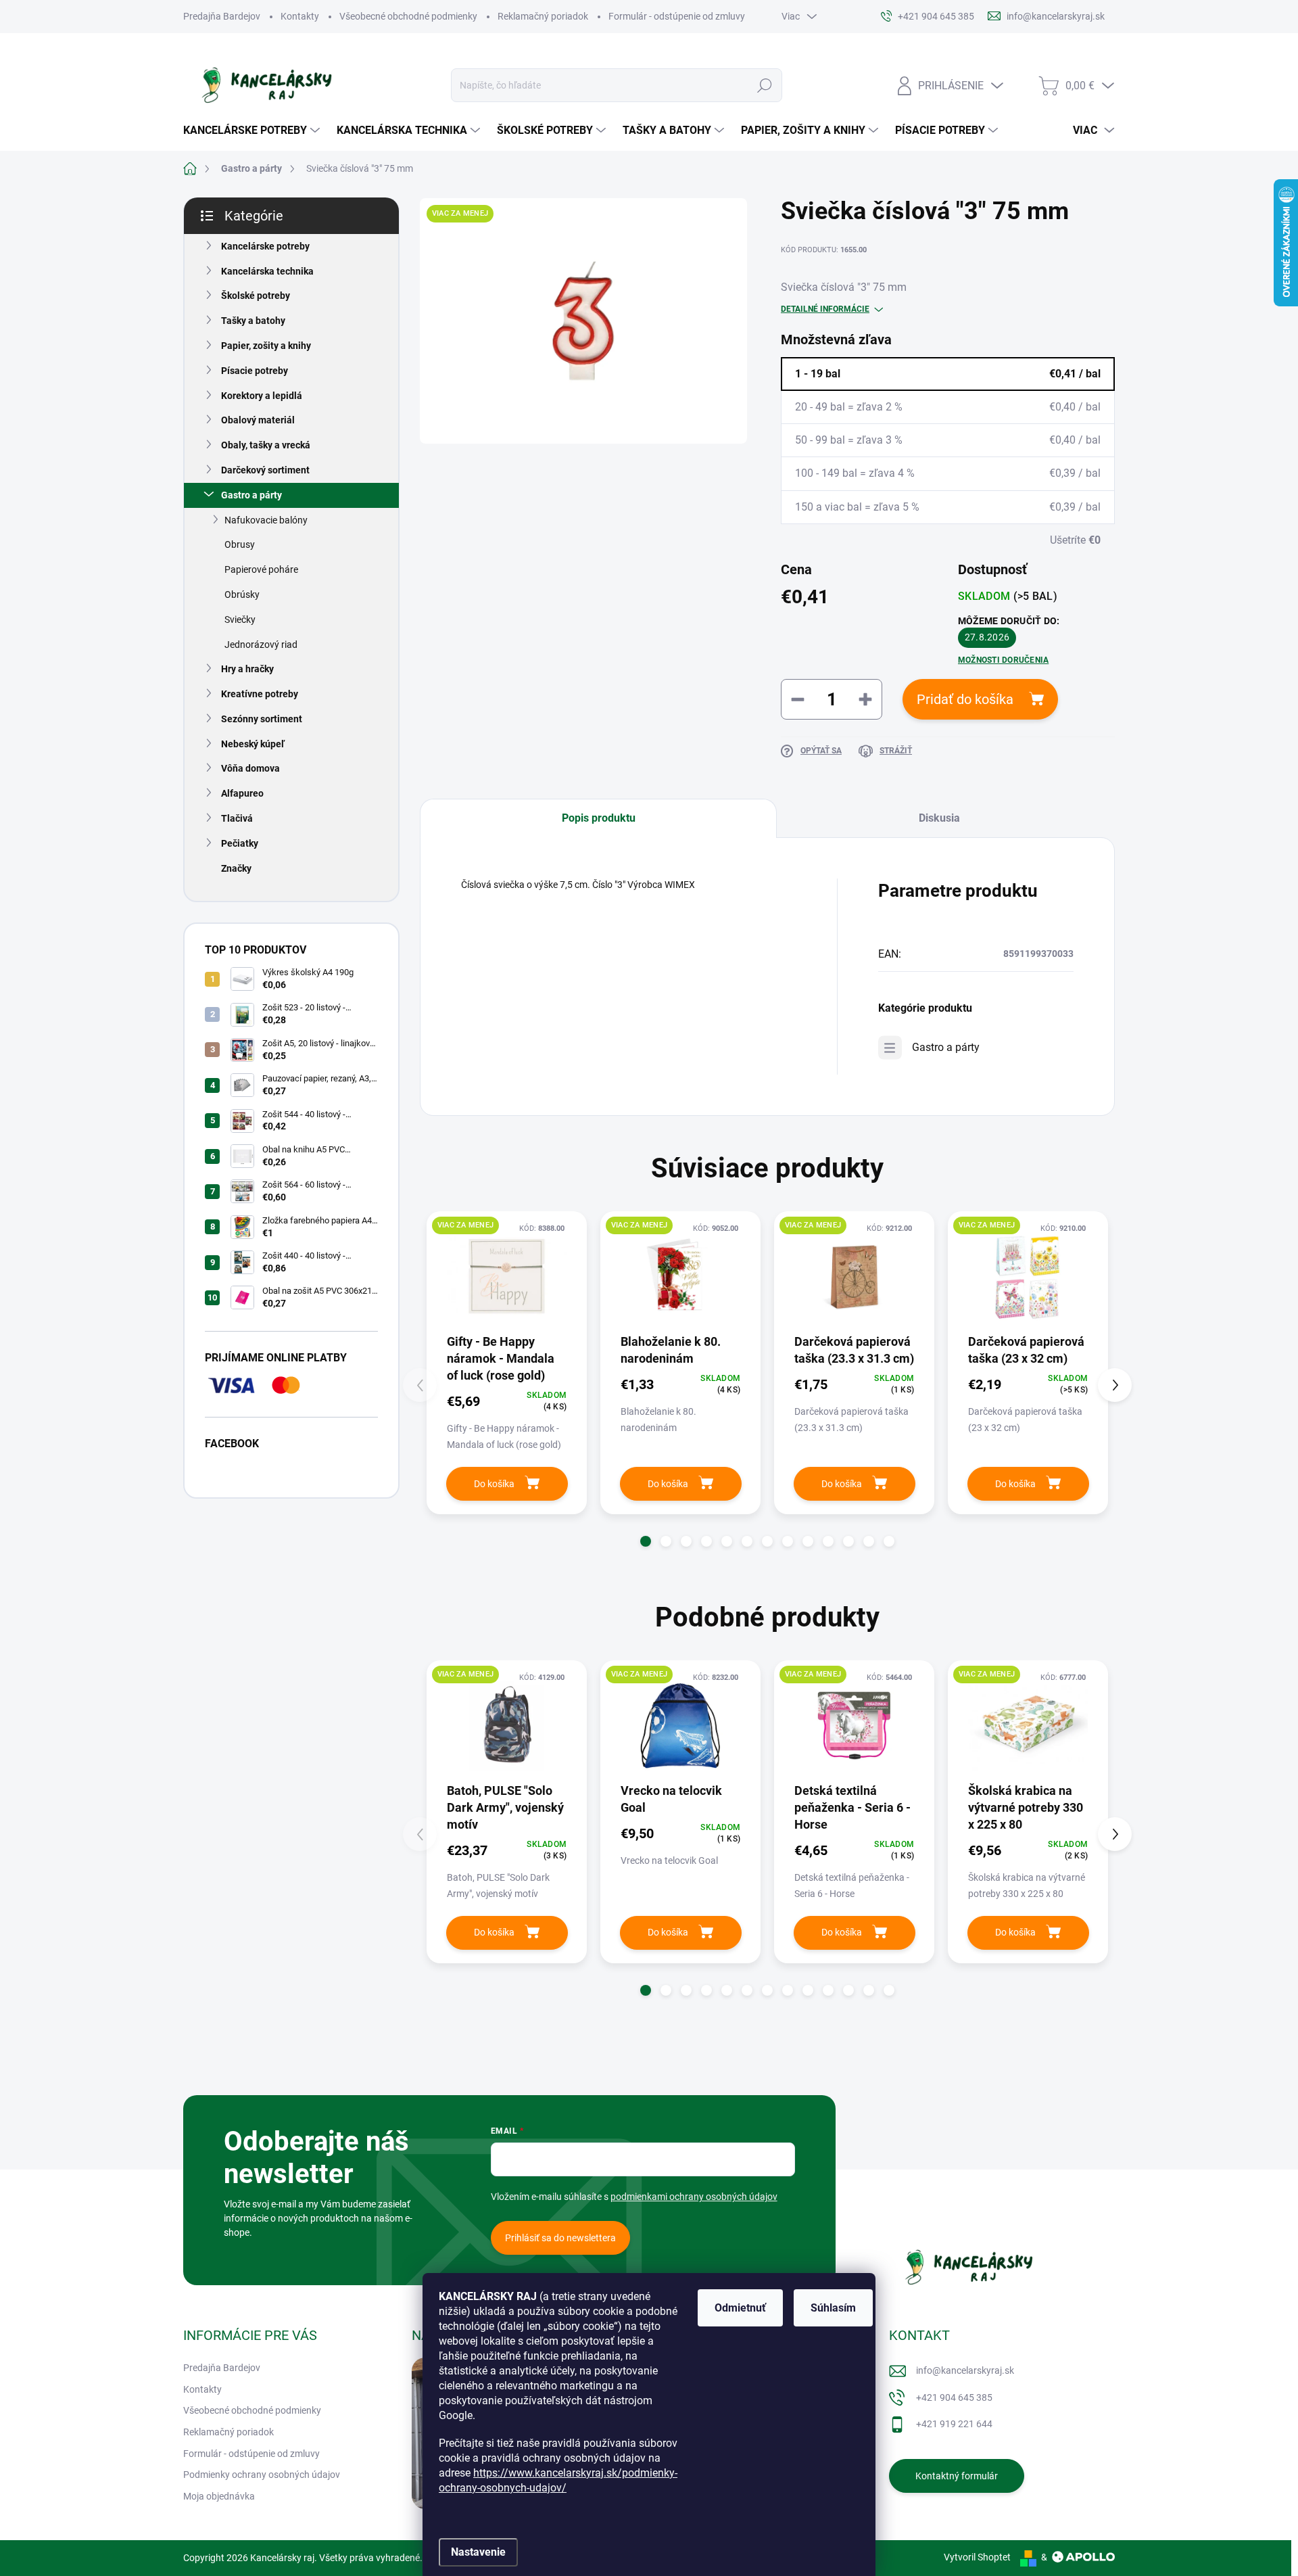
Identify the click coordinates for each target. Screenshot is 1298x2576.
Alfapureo (242, 793)
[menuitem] (253, 131)
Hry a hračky (247, 669)
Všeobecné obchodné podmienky (408, 16)
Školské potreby (256, 296)
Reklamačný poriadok (543, 16)
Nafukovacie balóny (266, 520)
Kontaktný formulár (957, 2476)
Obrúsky (242, 594)
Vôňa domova (250, 768)
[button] (646, 1541)
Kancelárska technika (267, 271)
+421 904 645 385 (954, 2397)
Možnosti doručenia (1003, 660)
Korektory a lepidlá (262, 396)
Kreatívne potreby (260, 694)
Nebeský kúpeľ (253, 744)
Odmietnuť (740, 2308)
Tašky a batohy (253, 321)
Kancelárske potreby (265, 246)
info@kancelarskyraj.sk (965, 2370)
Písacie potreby (255, 371)
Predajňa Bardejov (222, 16)
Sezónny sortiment (262, 719)
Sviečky (240, 619)
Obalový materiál (258, 420)
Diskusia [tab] (939, 818)
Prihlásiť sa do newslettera (560, 2238)
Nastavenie (478, 2552)
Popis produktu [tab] (599, 818)
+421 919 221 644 (954, 2424)
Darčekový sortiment (265, 470)
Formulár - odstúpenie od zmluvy (677, 16)
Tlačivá (237, 818)
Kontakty (300, 16)
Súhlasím (833, 2308)
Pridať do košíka (965, 699)
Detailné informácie (825, 309)
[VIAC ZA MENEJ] (507, 1277)
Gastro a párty (251, 495)
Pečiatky (240, 843)
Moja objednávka (219, 2496)
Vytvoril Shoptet (977, 2557)
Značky (236, 868)
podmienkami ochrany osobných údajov (694, 2197)
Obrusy (240, 544)
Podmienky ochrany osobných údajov (262, 2475)
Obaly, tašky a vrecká (266, 445)
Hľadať (764, 85)
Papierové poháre (261, 569)
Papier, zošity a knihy (266, 346)
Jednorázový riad (261, 645)
